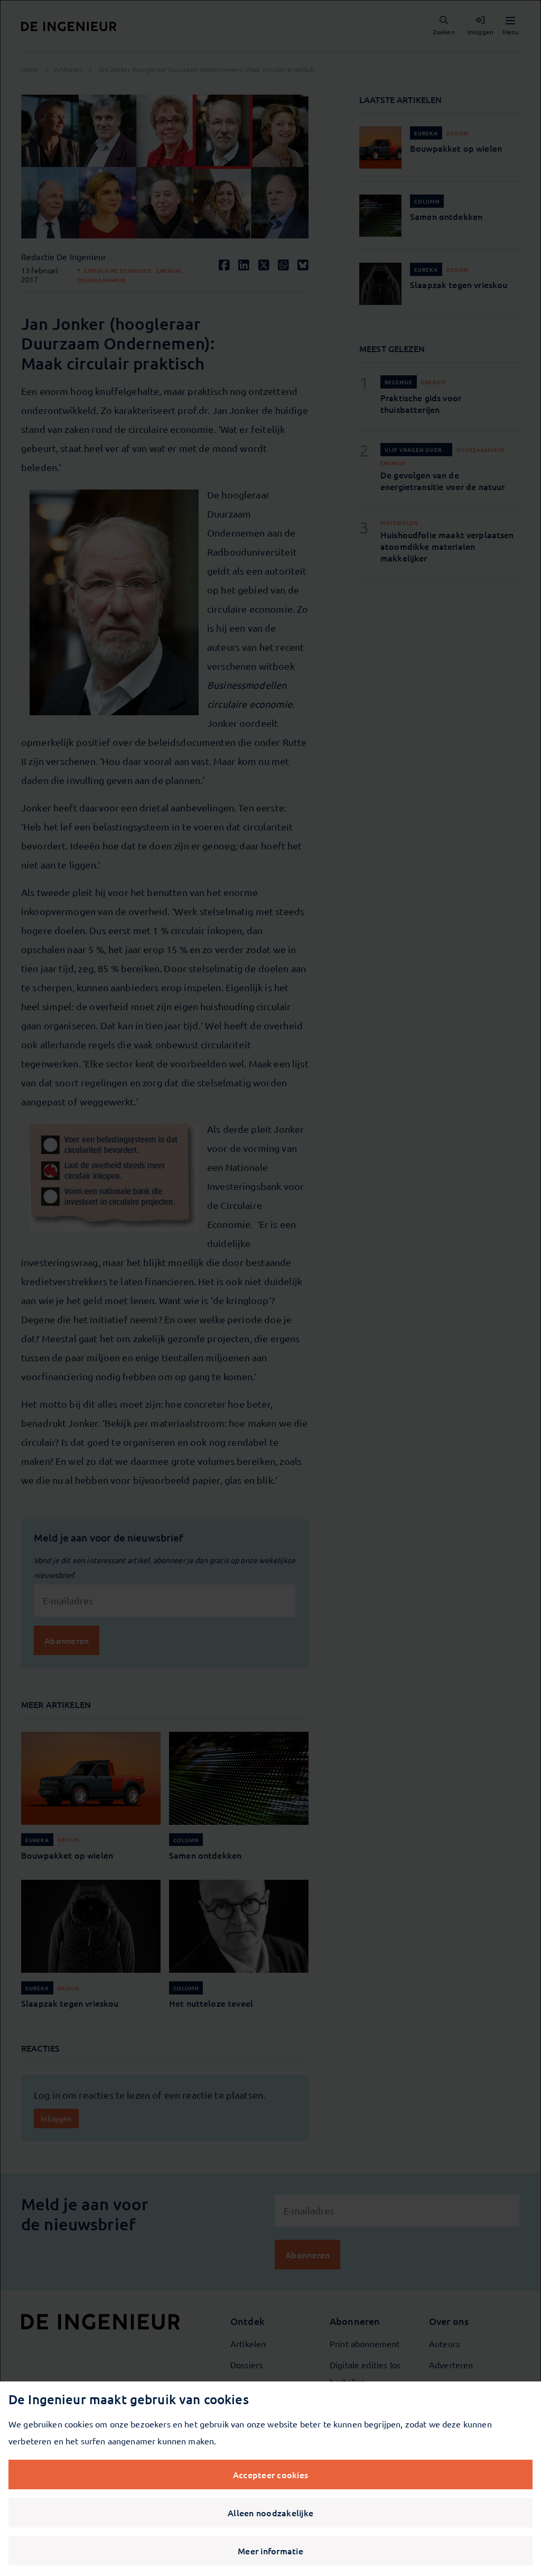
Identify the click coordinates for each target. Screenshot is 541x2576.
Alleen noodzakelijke (270, 2513)
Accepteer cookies (270, 2475)
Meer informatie (270, 2551)
